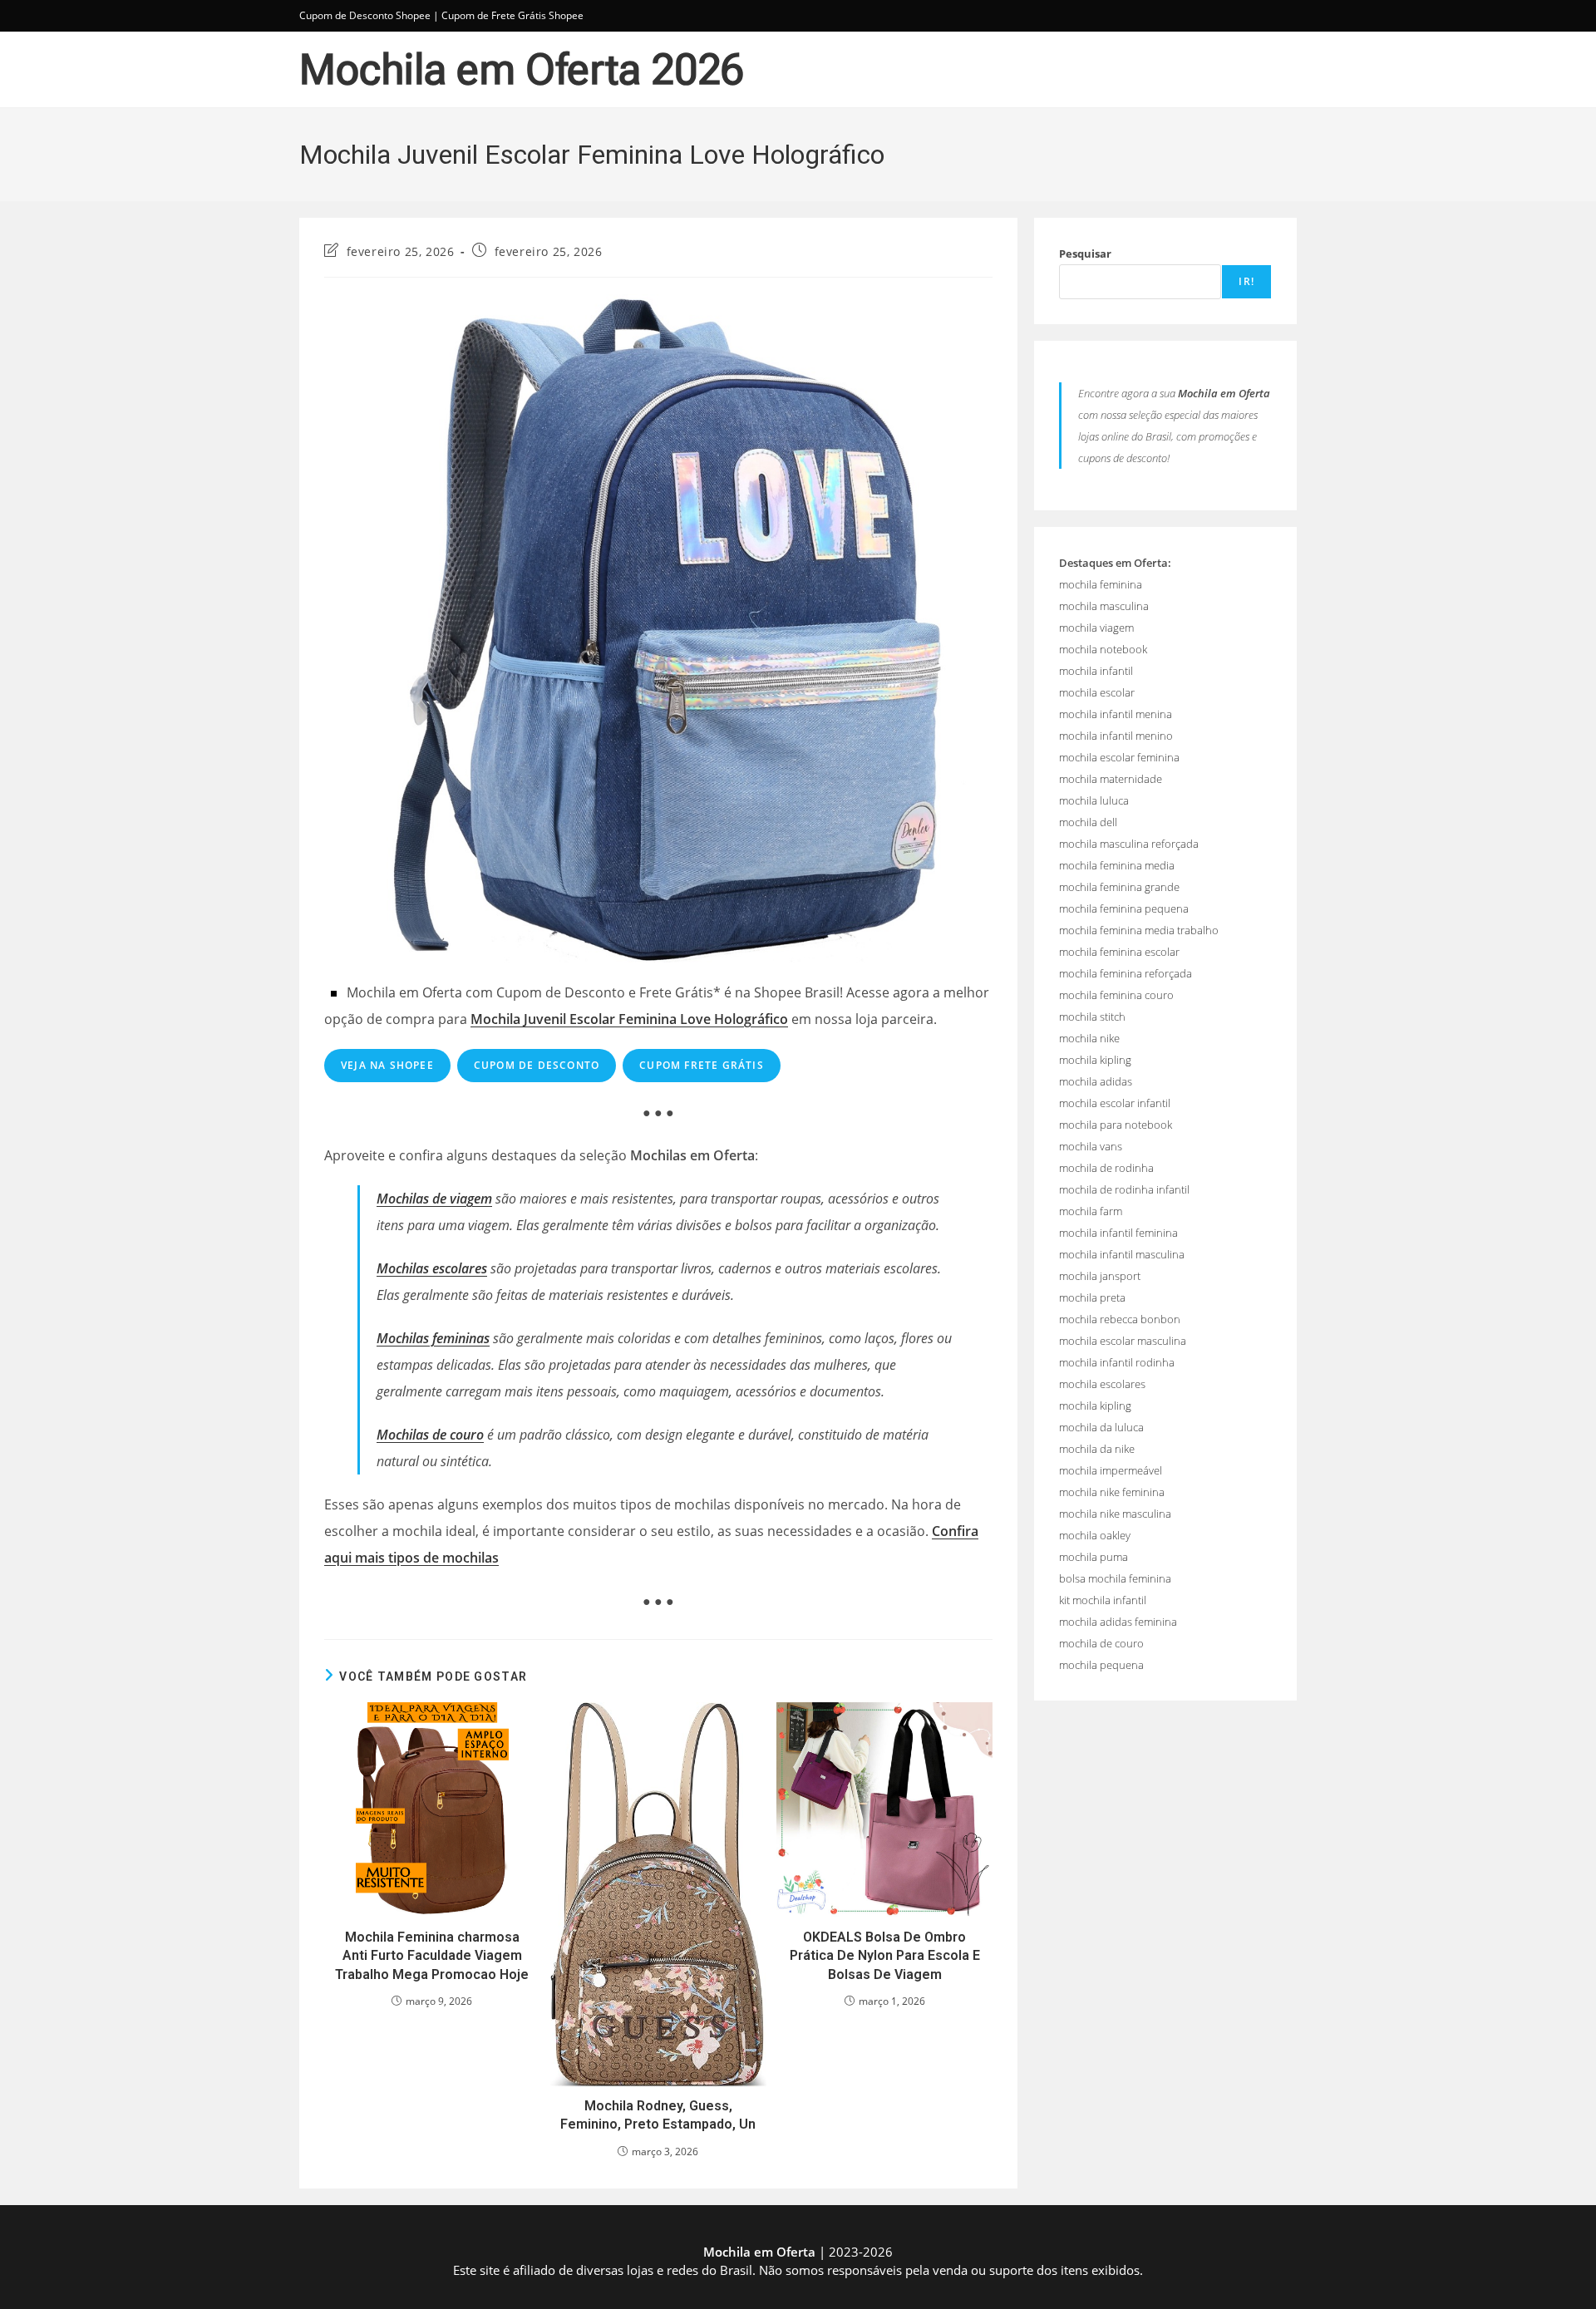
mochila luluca (1094, 800)
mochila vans (1091, 1146)
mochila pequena (1101, 1665)
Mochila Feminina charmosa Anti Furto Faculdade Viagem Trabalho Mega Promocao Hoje (432, 1956)
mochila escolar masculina (1123, 1341)
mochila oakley (1095, 1535)
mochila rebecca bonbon (1120, 1319)
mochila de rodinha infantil (1124, 1189)
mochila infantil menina (1116, 714)
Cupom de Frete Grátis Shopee (512, 15)
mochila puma (1094, 1557)
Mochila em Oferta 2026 (522, 70)
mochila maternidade (1111, 779)
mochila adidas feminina (1118, 1622)
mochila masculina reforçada (1129, 844)
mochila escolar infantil (1115, 1103)
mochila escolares (1102, 1384)
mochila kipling (1095, 1060)
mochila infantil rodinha (1117, 1362)
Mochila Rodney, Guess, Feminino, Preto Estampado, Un (658, 2115)
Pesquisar (1085, 254)
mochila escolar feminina (1119, 757)
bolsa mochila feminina (1115, 1578)
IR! (1246, 281)
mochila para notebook (1116, 1125)
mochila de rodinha (1106, 1168)
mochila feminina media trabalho (1139, 930)
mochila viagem (1096, 628)
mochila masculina (1104, 606)
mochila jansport (1100, 1276)
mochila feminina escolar (1119, 952)
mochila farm (1091, 1211)
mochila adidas (1096, 1081)
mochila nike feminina (1112, 1492)
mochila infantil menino (1116, 736)
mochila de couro (1101, 1643)
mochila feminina (1101, 584)
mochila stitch (1092, 1017)
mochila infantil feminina (1118, 1233)
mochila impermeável (1111, 1470)
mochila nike (1089, 1038)
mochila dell (1088, 822)
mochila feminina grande (1119, 887)
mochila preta (1092, 1297)
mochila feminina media (1117, 865)
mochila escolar (1097, 692)
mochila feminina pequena (1124, 908)
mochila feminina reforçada (1126, 973)
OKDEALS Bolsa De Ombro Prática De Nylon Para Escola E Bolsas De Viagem (885, 1956)
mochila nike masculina (1115, 1514)
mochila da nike (1097, 1449)
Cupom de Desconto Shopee (365, 15)
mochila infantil (1096, 671)
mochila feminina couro (1116, 995)
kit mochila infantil (1103, 1600)
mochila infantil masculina (1122, 1254)
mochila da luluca (1101, 1427)
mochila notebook (1103, 649)
